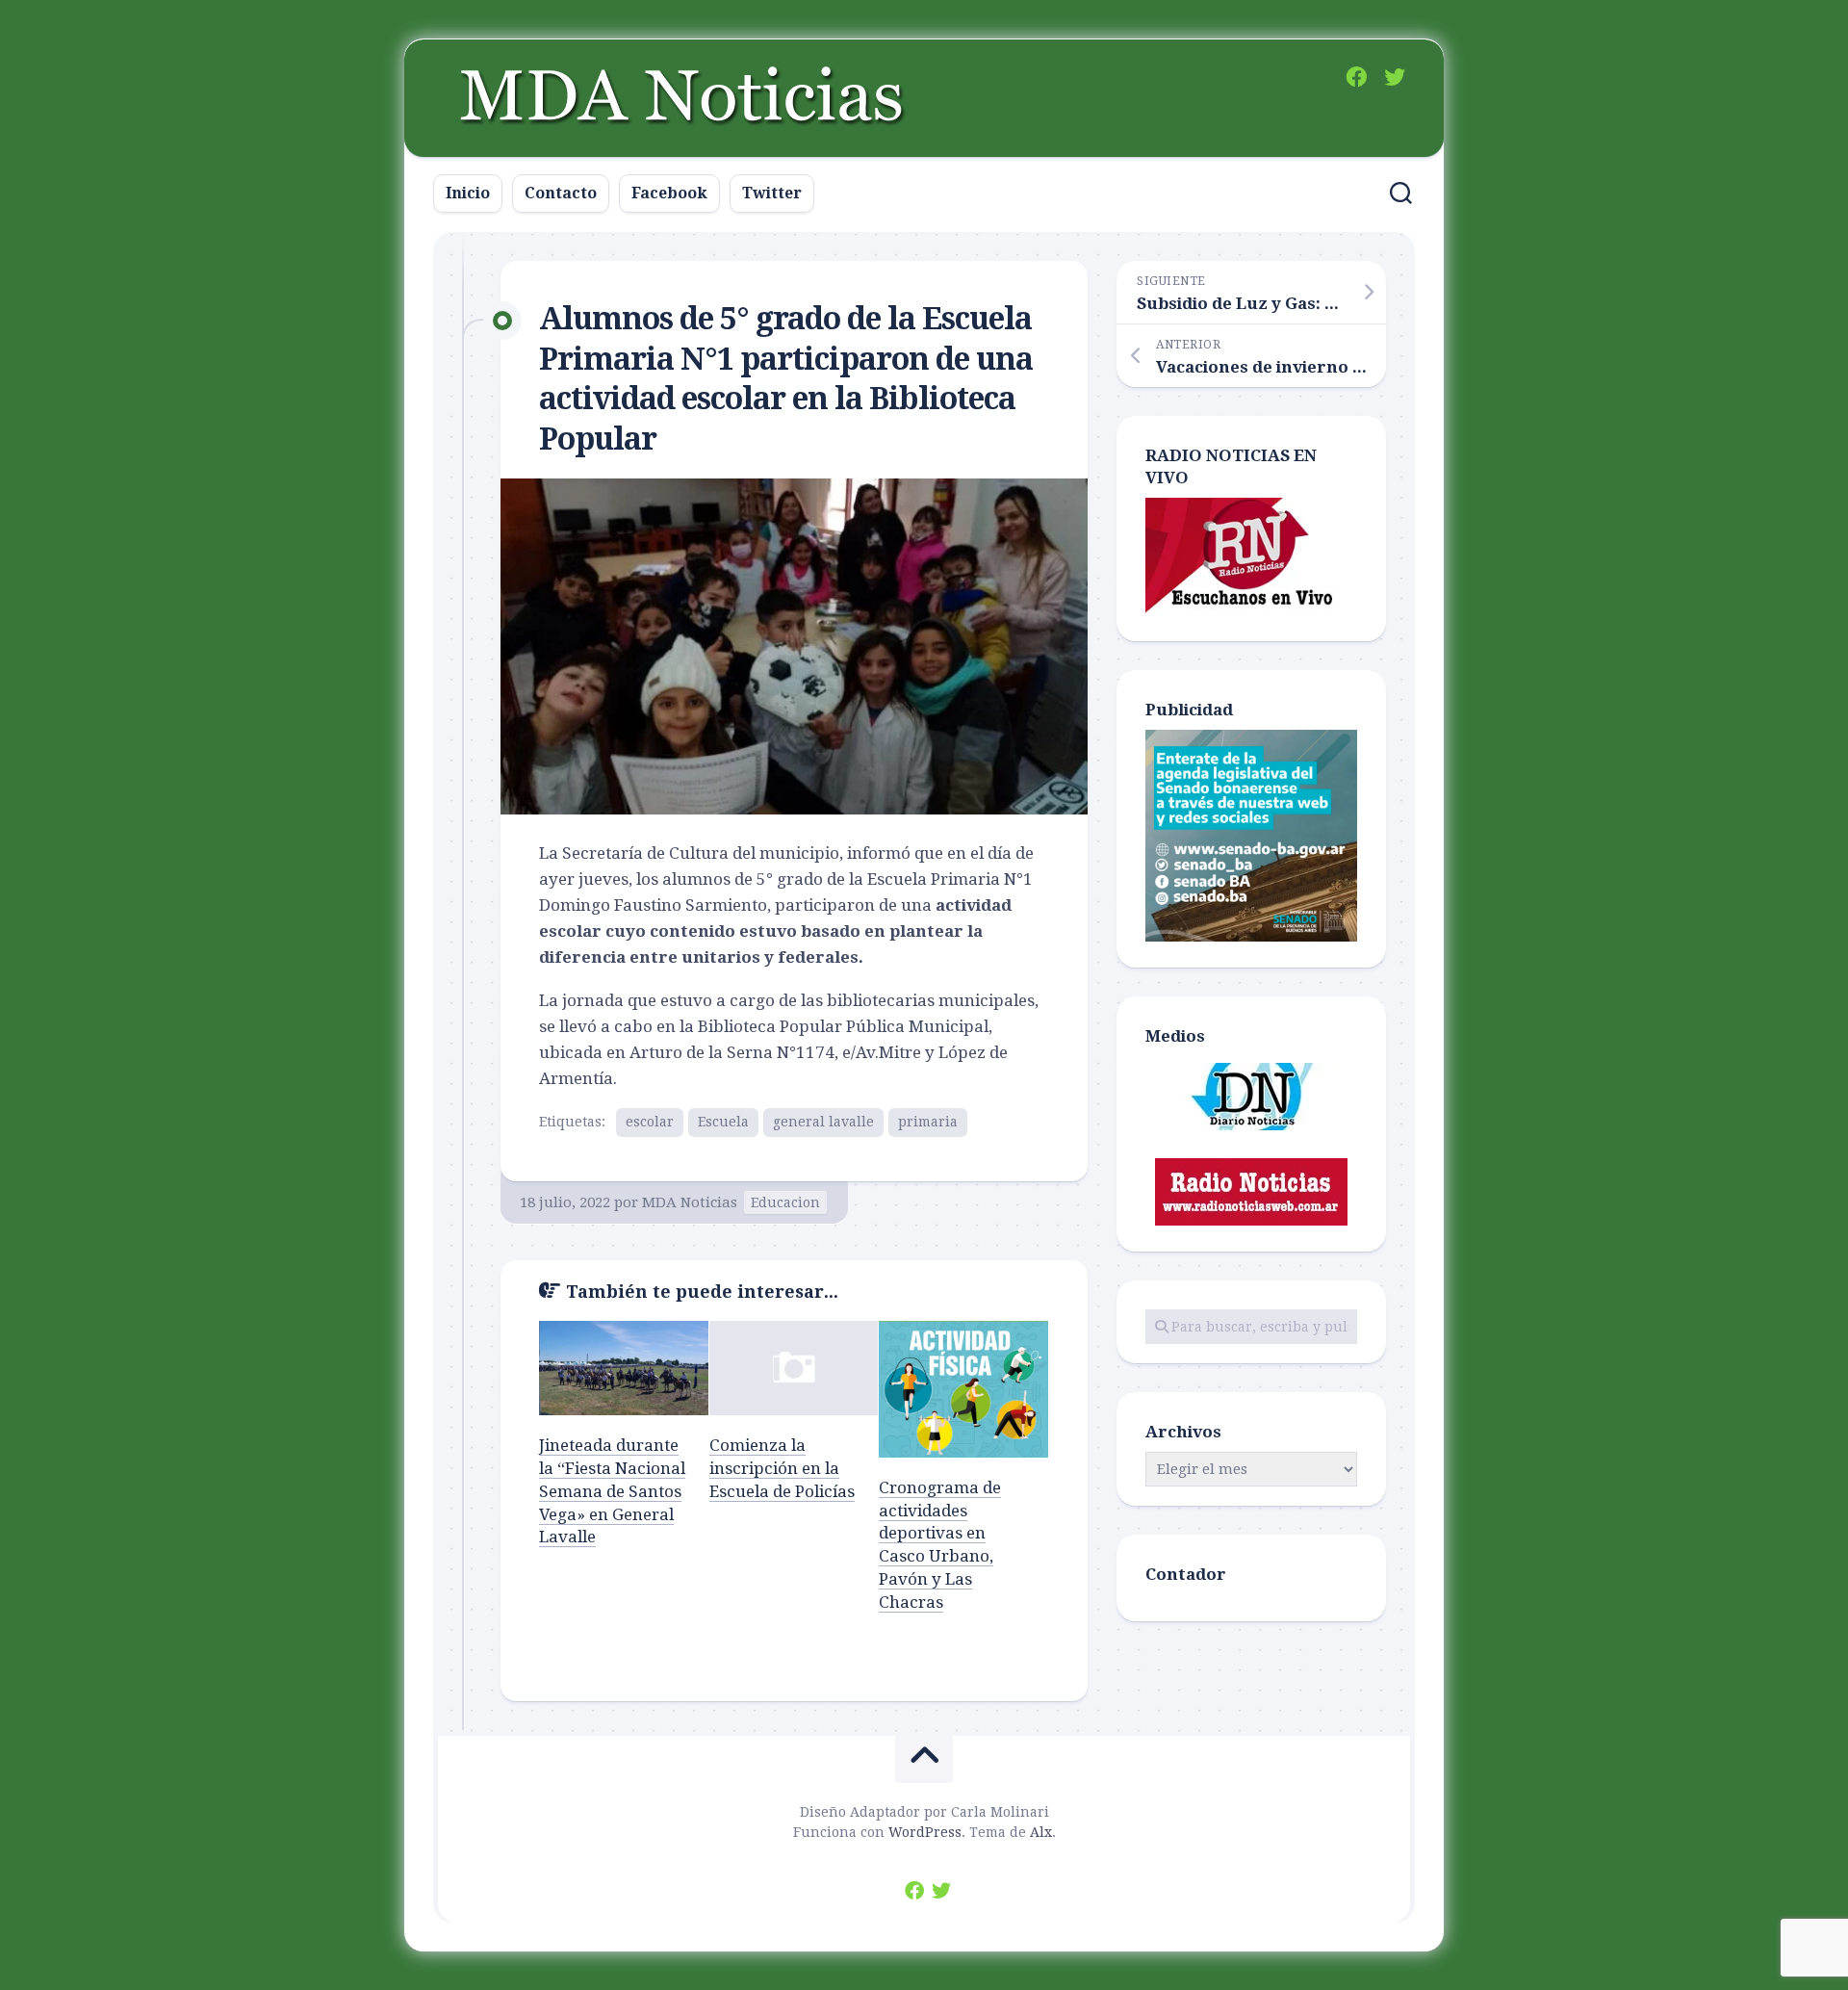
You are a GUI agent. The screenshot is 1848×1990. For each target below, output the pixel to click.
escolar (650, 1122)
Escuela (723, 1122)
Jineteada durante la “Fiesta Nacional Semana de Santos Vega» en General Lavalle (612, 1491)
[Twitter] (1395, 77)
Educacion (785, 1202)
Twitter (772, 193)
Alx (1041, 1832)
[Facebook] (1356, 77)
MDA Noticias (690, 1202)
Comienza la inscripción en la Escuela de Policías (782, 1468)
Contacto (561, 193)
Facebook (669, 193)
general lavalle (823, 1122)
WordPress (925, 1832)
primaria (928, 1122)
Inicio (468, 193)
